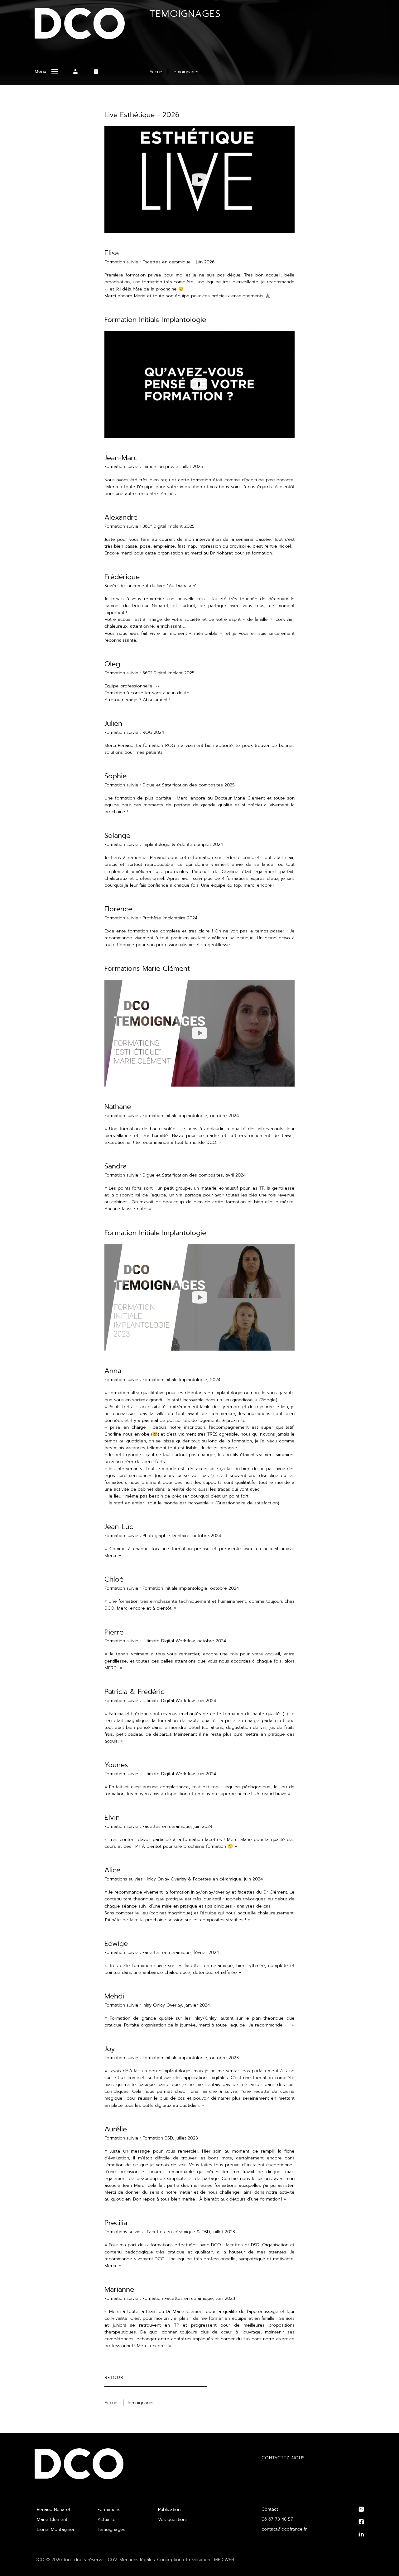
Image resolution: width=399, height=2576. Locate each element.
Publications (170, 2510)
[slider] (166, 225)
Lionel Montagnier (56, 2529)
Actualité (107, 2519)
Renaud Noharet (54, 2510)
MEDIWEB (224, 2560)
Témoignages (111, 2529)
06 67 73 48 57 (277, 2519)
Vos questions (173, 2519)
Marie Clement (52, 2519)
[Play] (199, 180)
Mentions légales (137, 2560)
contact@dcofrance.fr (284, 2529)
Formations (109, 2510)
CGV (113, 2560)
